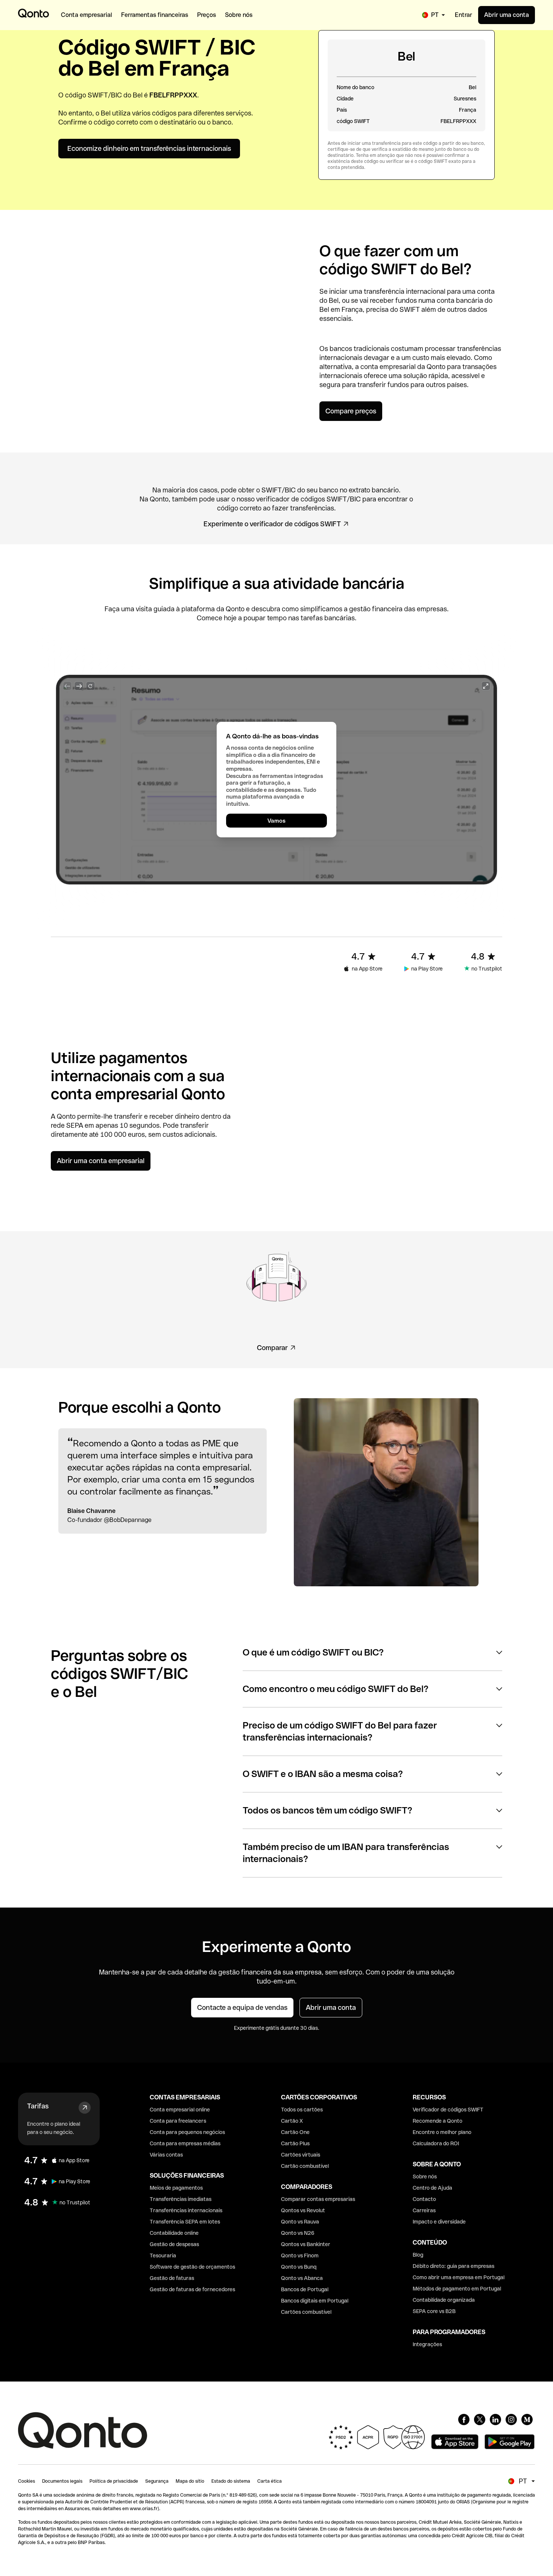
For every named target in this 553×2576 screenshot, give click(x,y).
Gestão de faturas (172, 2278)
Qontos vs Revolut (303, 2210)
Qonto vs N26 (298, 2233)
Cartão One (295, 2132)
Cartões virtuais (301, 2155)
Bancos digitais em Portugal (315, 2301)
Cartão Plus (295, 2143)
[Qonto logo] (33, 13)
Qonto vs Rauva (300, 2222)
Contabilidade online (174, 2233)
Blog (418, 2255)
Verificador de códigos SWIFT (448, 2110)
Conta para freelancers (178, 2121)
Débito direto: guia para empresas (453, 2266)
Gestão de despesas (174, 2244)
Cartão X (292, 2121)
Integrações (427, 2344)
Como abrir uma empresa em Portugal (459, 2277)
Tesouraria (163, 2256)
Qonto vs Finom (300, 2256)
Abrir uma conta (507, 15)
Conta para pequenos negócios (187, 2132)
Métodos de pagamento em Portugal (457, 2289)
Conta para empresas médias (185, 2143)
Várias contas (166, 2155)
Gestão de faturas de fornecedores (192, 2289)
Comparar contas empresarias (318, 2199)
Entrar (463, 15)
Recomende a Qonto (438, 2121)
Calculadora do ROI (436, 2143)
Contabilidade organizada (444, 2300)
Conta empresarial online (180, 2110)
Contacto (424, 2199)
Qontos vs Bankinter (306, 2244)
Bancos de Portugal (305, 2289)
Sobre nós (425, 2177)
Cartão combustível (305, 2166)
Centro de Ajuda (432, 2188)
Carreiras (424, 2210)
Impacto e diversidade (439, 2222)
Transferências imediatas (181, 2199)
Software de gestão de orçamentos (192, 2267)
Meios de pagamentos (176, 2188)
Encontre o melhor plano (442, 2132)
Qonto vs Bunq (299, 2267)
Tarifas (38, 2106)
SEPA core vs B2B (434, 2311)
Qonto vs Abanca (302, 2278)
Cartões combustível (306, 2312)
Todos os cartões (302, 2110)
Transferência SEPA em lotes (185, 2222)
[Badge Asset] (464, 2420)
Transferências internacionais (186, 2210)
